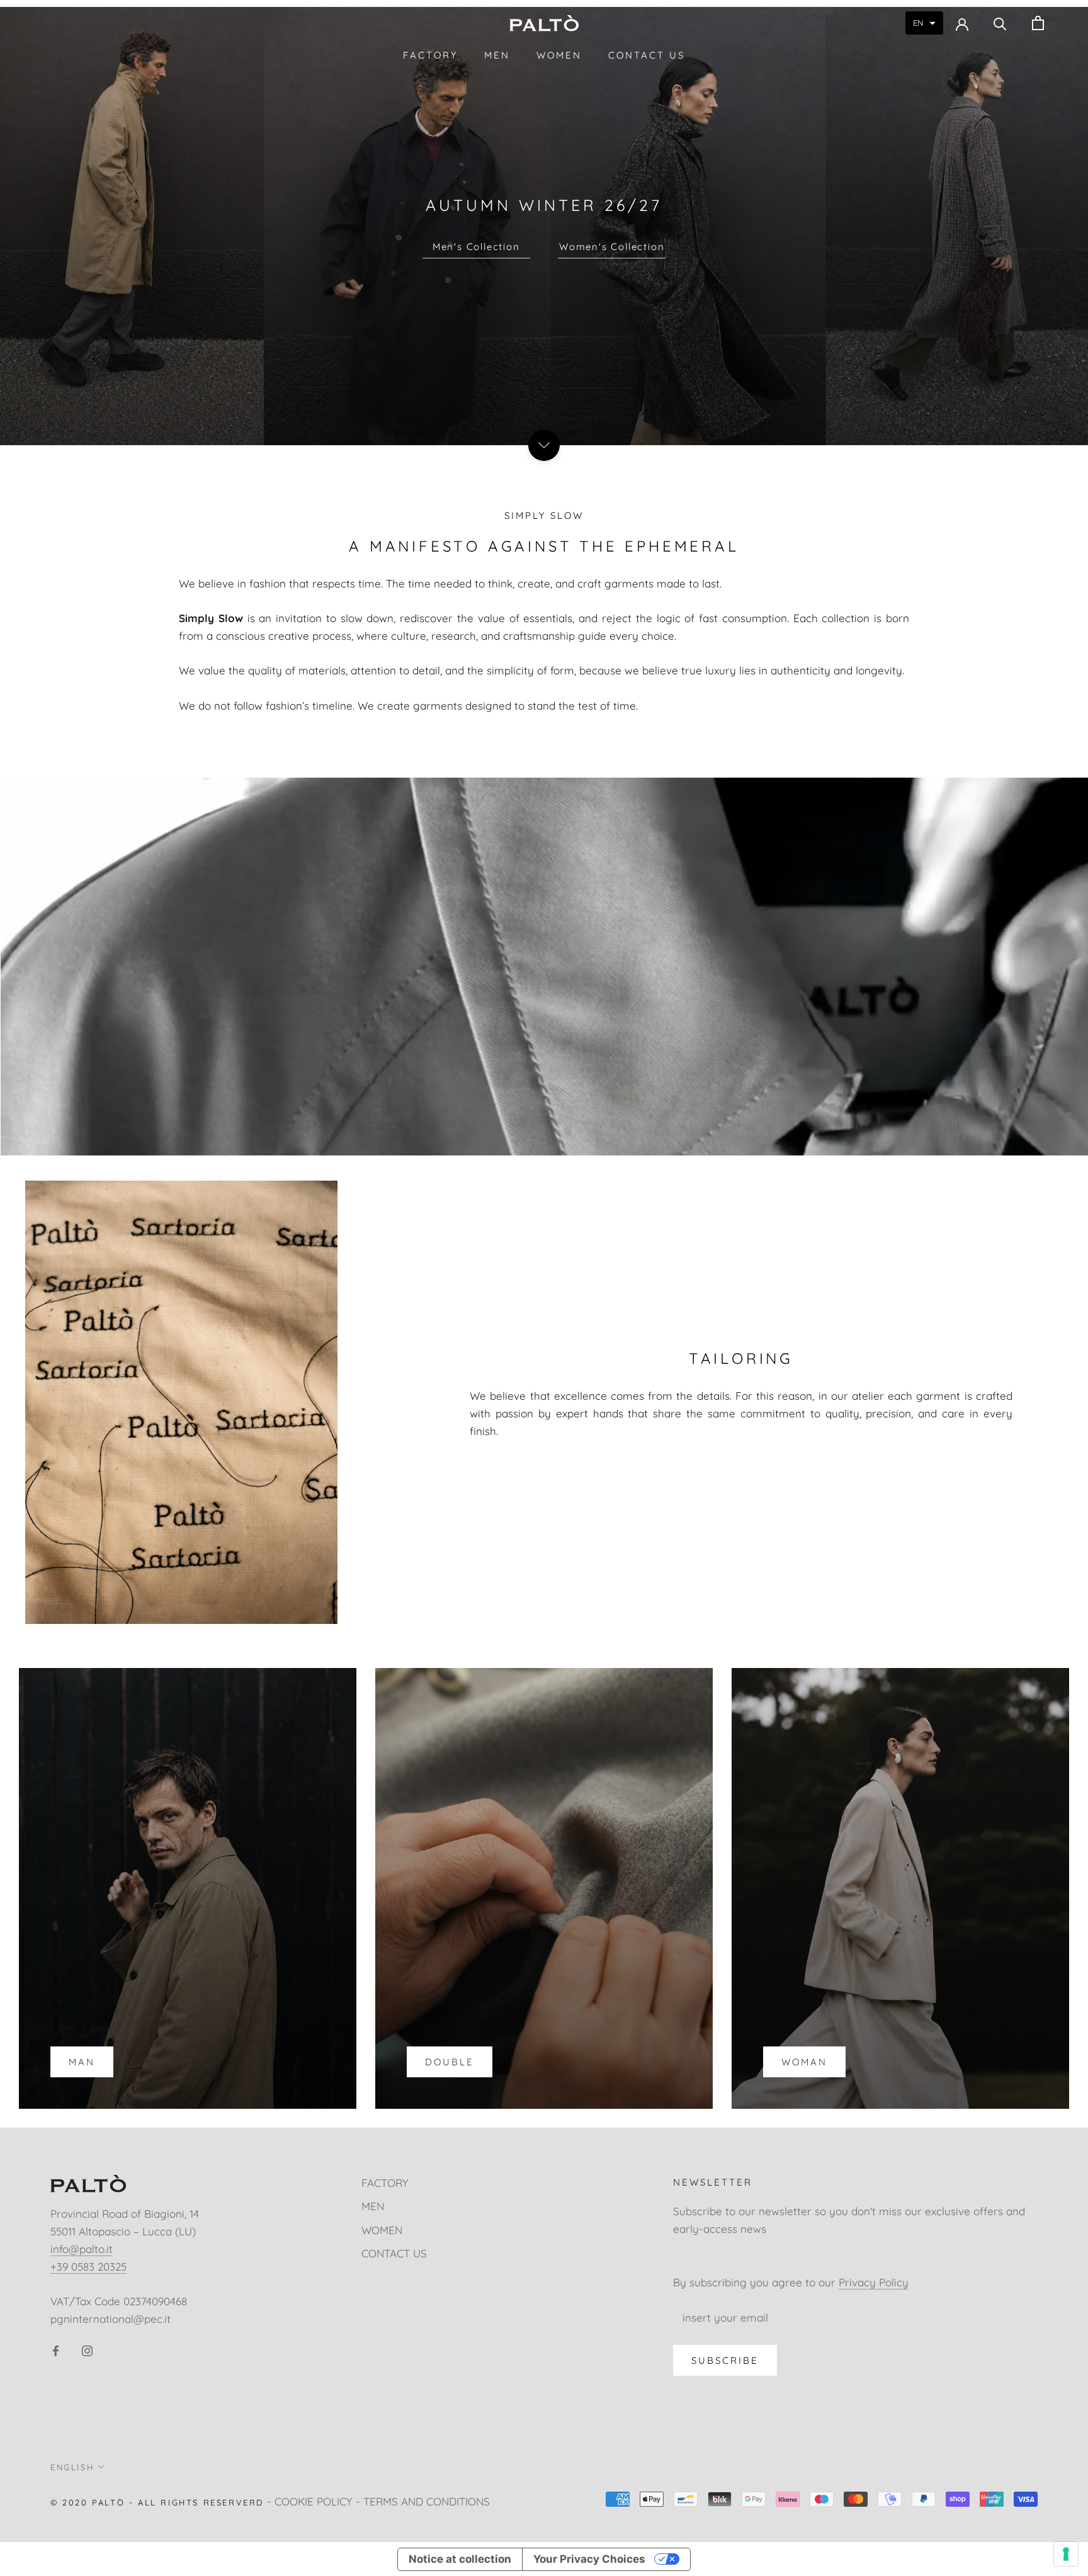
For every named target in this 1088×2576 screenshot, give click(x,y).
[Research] (1000, 23)
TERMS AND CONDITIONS (427, 2501)
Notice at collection (460, 2559)
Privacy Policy (874, 2282)
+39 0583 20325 (88, 2267)
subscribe (725, 2360)
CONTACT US (647, 55)
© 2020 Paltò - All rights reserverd (157, 2502)
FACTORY (430, 55)
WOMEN (559, 55)
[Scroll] (544, 445)
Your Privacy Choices (589, 2559)
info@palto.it (82, 2249)
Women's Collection (612, 247)
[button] (924, 23)
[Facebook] (56, 2349)
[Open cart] (1038, 23)
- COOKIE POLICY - (314, 2501)
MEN (497, 55)
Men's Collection (476, 247)
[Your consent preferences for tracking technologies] (1066, 2554)
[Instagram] (87, 2349)
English (72, 2467)
